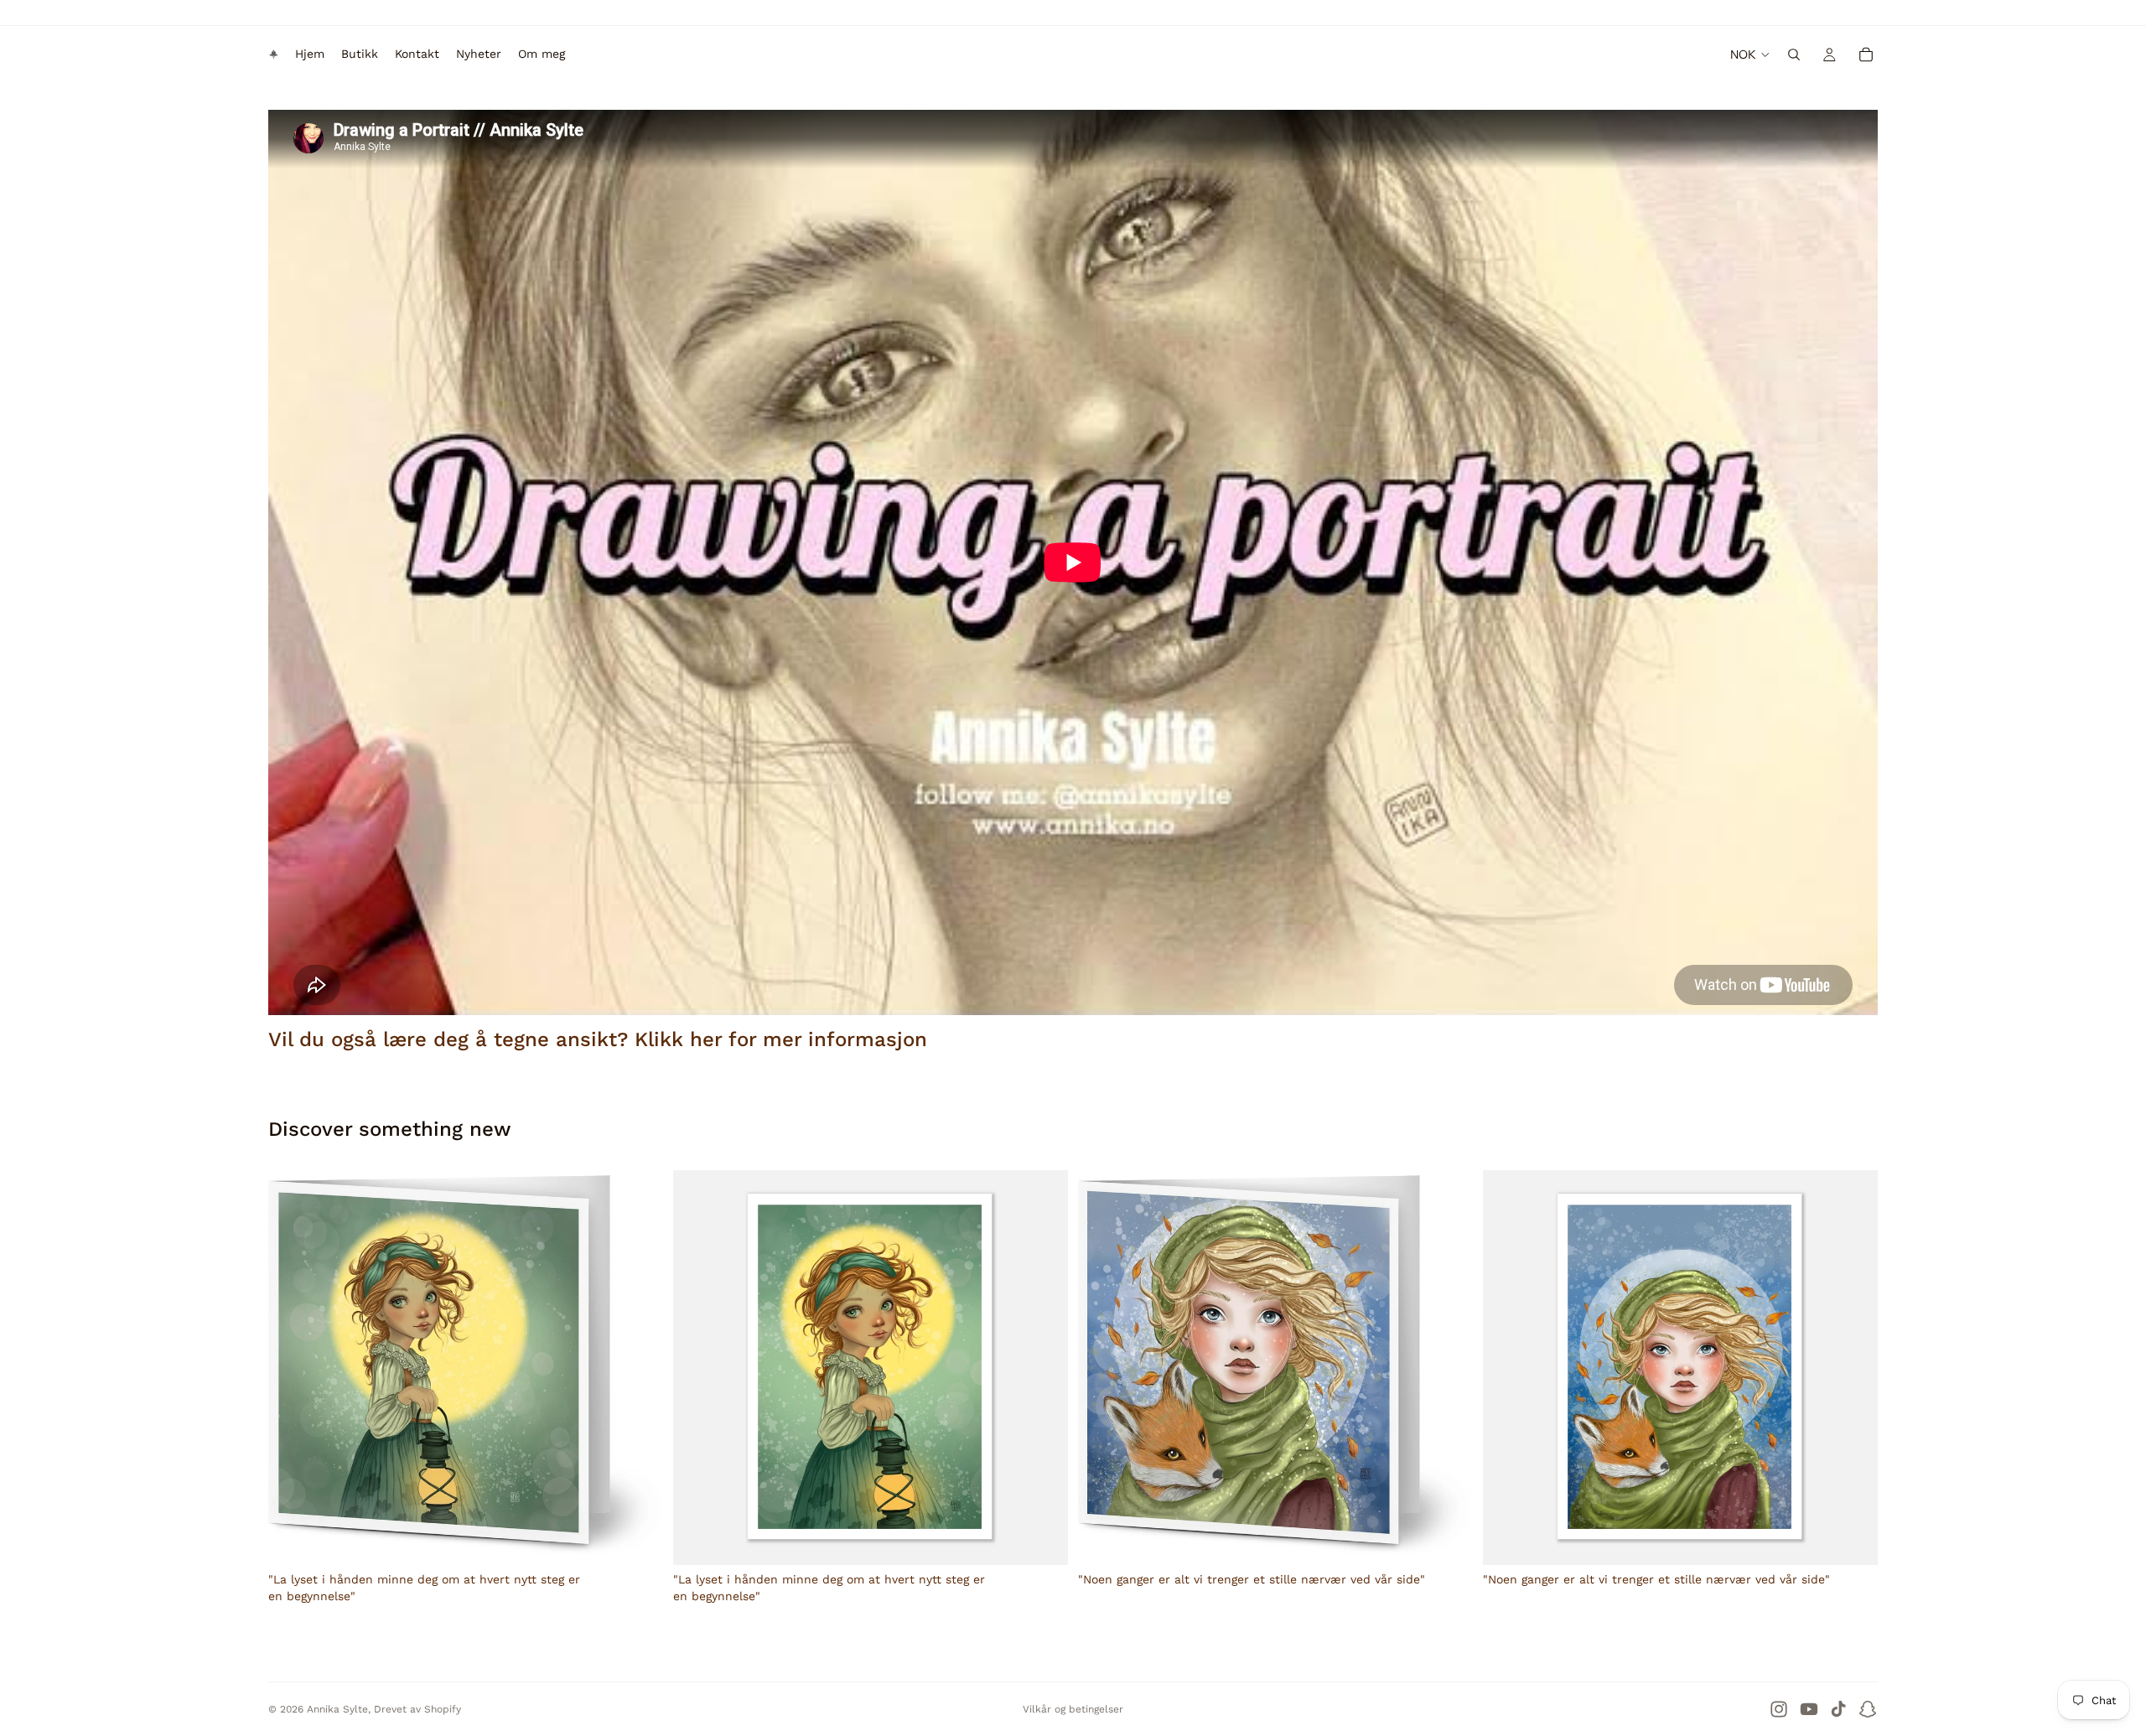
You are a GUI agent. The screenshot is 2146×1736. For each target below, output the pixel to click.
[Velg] (1042, 1539)
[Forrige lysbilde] (698, 1368)
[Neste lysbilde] (1043, 1368)
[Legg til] (637, 1539)
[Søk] (1794, 54)
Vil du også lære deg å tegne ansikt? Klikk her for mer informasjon (598, 1039)
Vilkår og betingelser (1073, 1709)
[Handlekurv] (1866, 54)
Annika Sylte (337, 1709)
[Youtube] (1809, 1709)
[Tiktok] (1838, 1709)
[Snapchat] (1868, 1709)
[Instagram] (1779, 1709)
